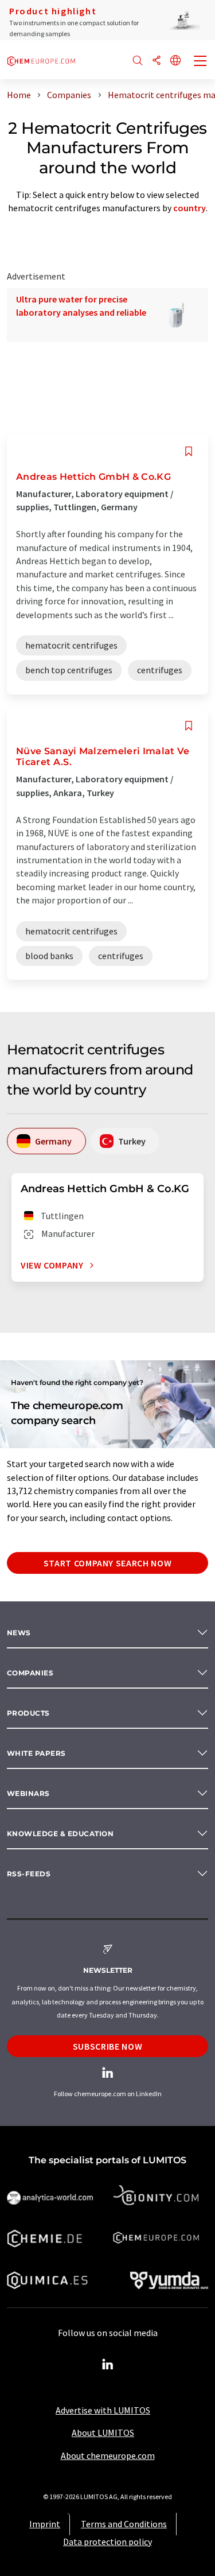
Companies (30, 1673)
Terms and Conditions (124, 2524)
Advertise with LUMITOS (103, 2410)
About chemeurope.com (108, 2455)
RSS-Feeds (29, 1874)
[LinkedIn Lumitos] (108, 2365)
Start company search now (107, 1563)
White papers (36, 1753)
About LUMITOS (103, 2433)
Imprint (45, 2524)
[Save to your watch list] (189, 451)
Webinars (28, 1793)
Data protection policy (107, 2542)
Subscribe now (107, 2046)
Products (28, 1713)
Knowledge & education (60, 1834)
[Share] (157, 61)
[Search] (138, 61)
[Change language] (175, 61)
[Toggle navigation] (201, 62)
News (19, 1633)
